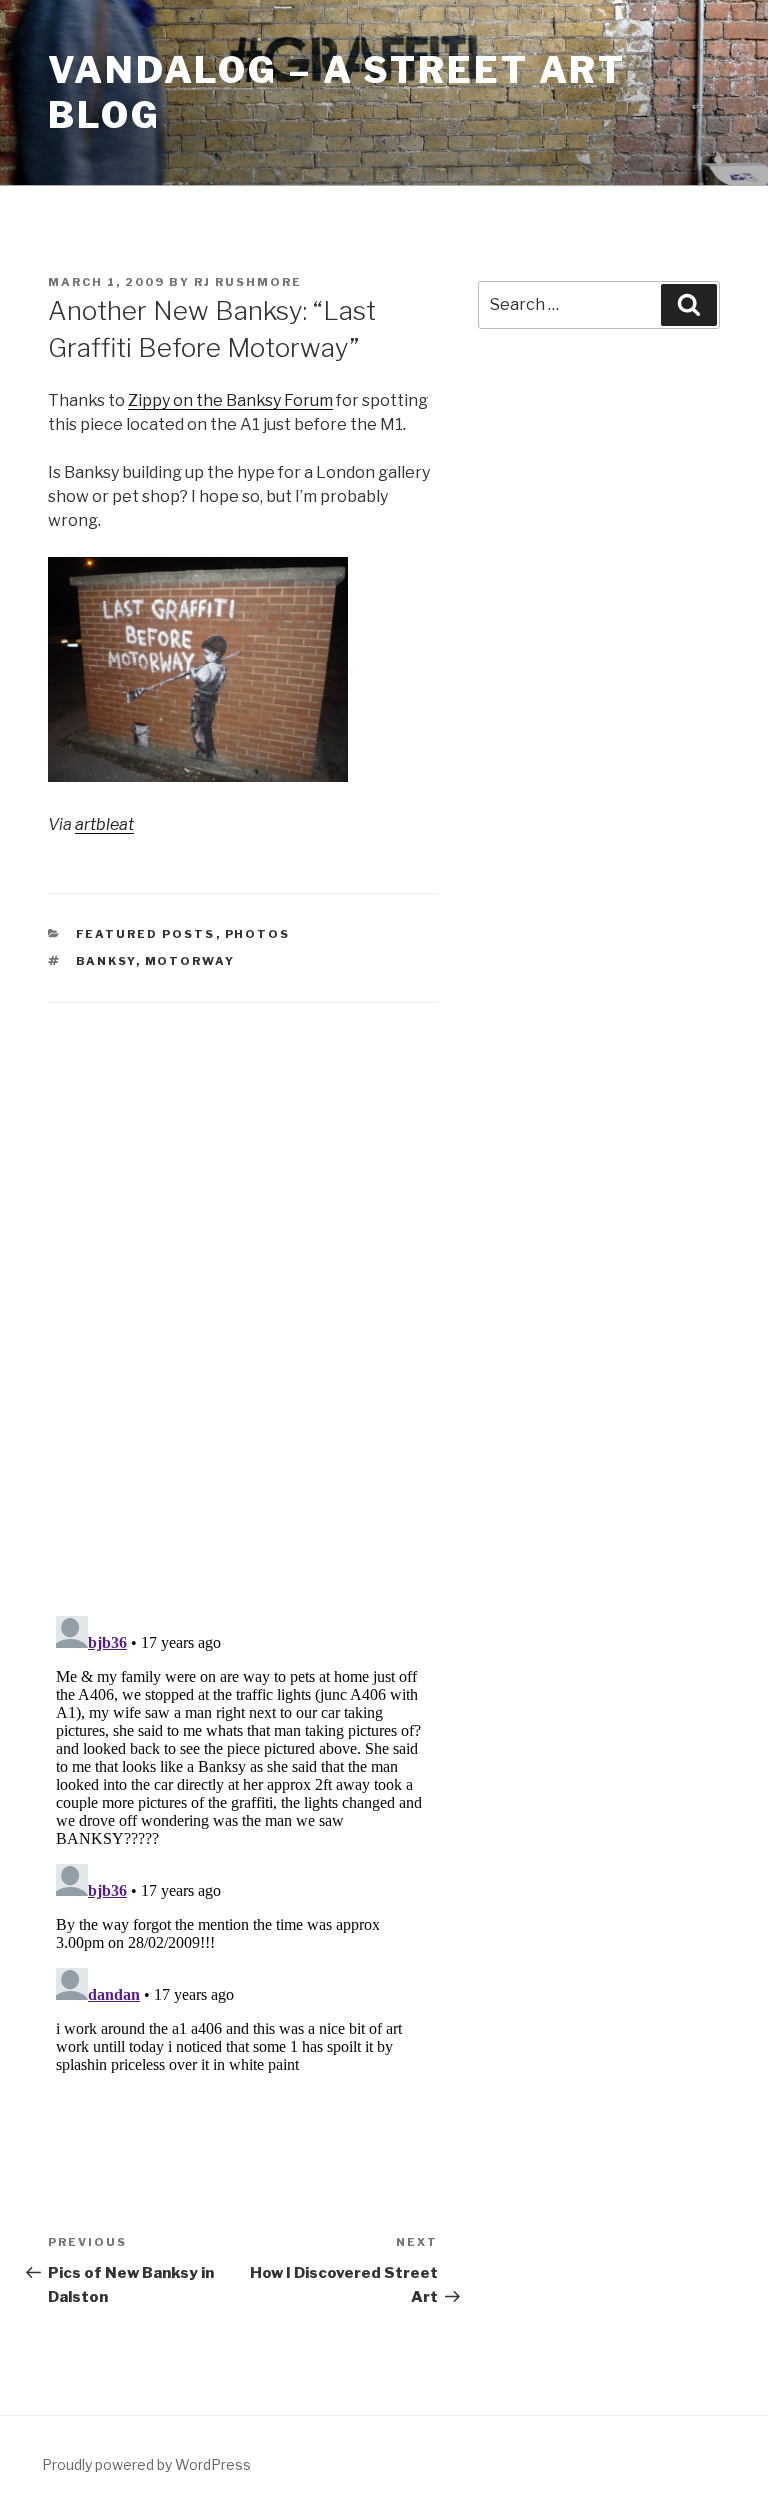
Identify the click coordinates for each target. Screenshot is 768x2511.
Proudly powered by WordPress (146, 2464)
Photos (258, 934)
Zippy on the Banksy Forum (230, 400)
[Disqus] (243, 1284)
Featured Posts (146, 934)
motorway (190, 961)
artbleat (104, 824)
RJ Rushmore (248, 282)
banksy (106, 961)
